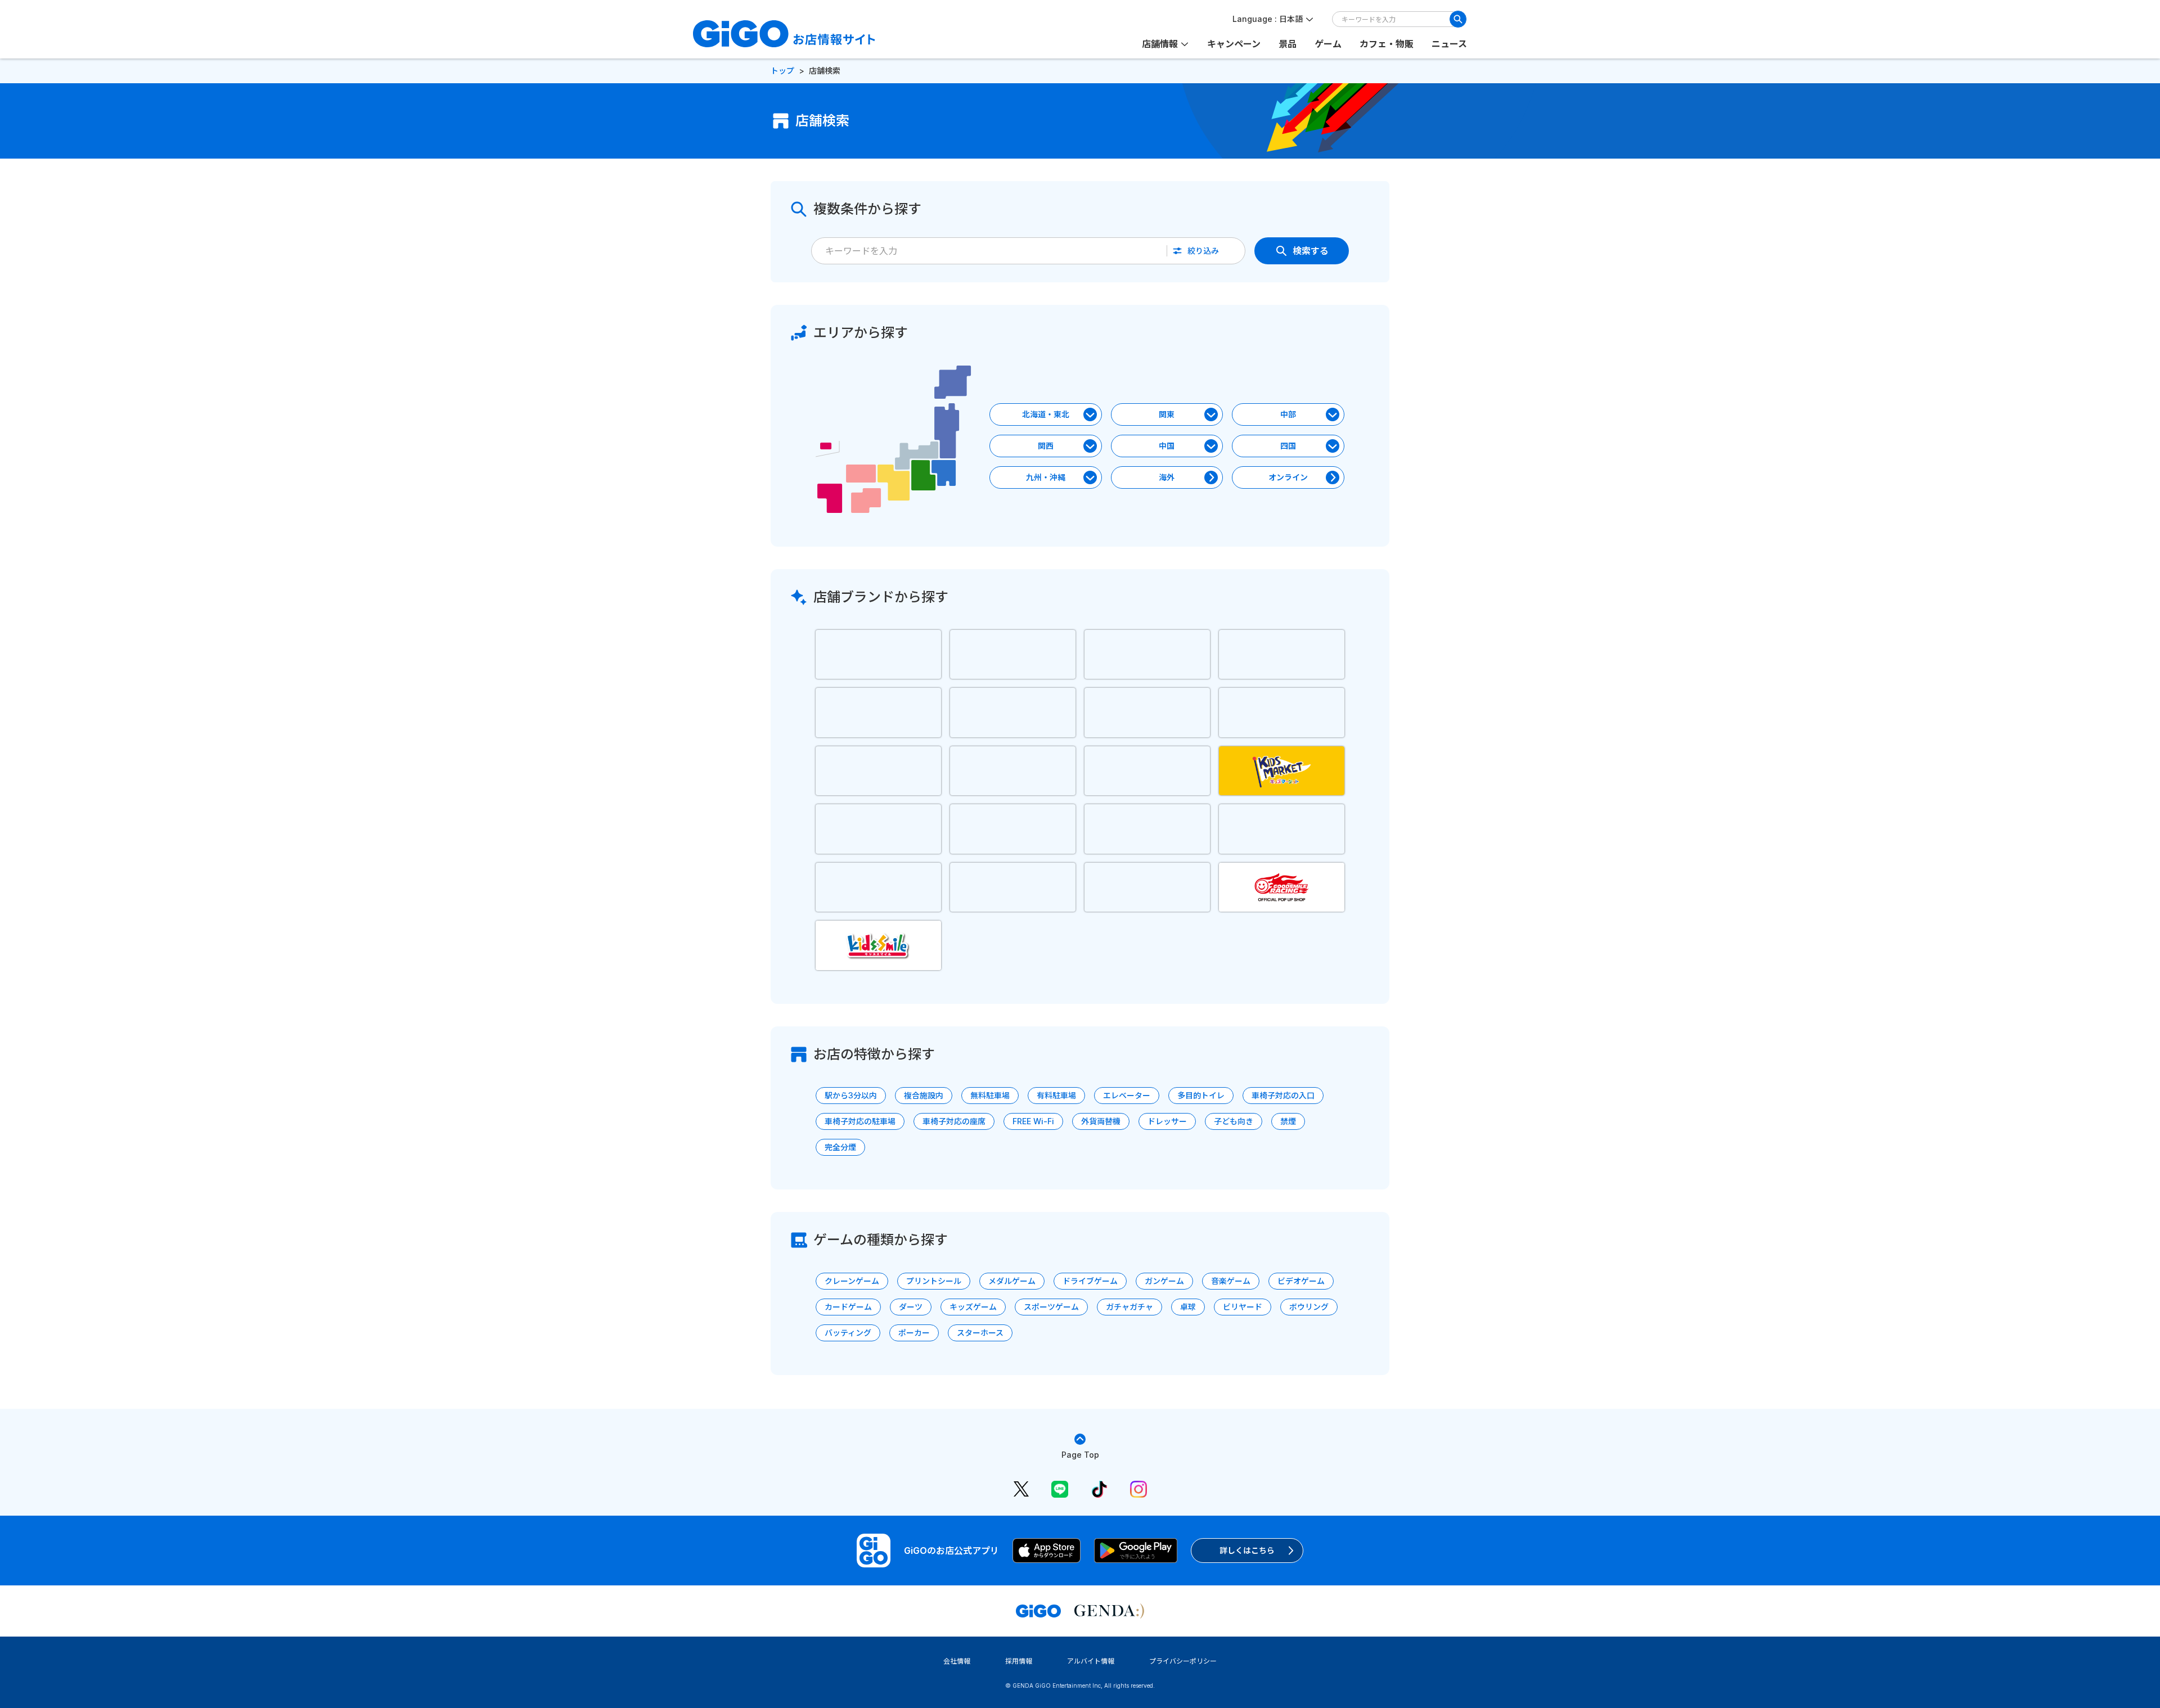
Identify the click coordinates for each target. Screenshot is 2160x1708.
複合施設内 (924, 1095)
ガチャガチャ (1129, 1307)
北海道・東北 (1046, 414)
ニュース (1449, 44)
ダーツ (911, 1307)
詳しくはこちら (1247, 1550)
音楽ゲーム (1231, 1281)
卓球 (1188, 1307)
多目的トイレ (1201, 1095)
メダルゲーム (1012, 1281)
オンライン (1288, 477)
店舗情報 (1160, 44)
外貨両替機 (1101, 1121)
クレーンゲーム (852, 1281)
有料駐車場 (1056, 1095)
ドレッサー (1167, 1121)
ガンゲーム (1164, 1281)
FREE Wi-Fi (1033, 1121)
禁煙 (1288, 1121)
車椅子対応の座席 (954, 1121)
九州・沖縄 (1046, 477)
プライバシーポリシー (1183, 1661)
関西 (1046, 446)
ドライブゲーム (1090, 1281)
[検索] (1458, 19)
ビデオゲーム (1301, 1281)
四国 (1288, 446)
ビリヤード (1243, 1307)
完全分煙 (840, 1147)
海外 (1167, 477)
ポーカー (914, 1333)
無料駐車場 (990, 1095)
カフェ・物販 (1387, 44)
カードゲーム (848, 1307)
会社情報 (957, 1661)
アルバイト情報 (1091, 1661)
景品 (1288, 44)
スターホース (980, 1333)
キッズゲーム (973, 1307)
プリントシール (934, 1281)
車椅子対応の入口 (1283, 1095)
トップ (782, 71)
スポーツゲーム (1051, 1307)
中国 (1167, 446)
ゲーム (1328, 44)
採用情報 (1019, 1661)
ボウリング (1309, 1307)
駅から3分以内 (851, 1095)
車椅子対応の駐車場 (860, 1121)
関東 (1167, 414)
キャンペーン (1234, 44)
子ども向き (1234, 1121)
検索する (1311, 251)
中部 (1288, 414)
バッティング (848, 1333)
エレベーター (1127, 1095)
